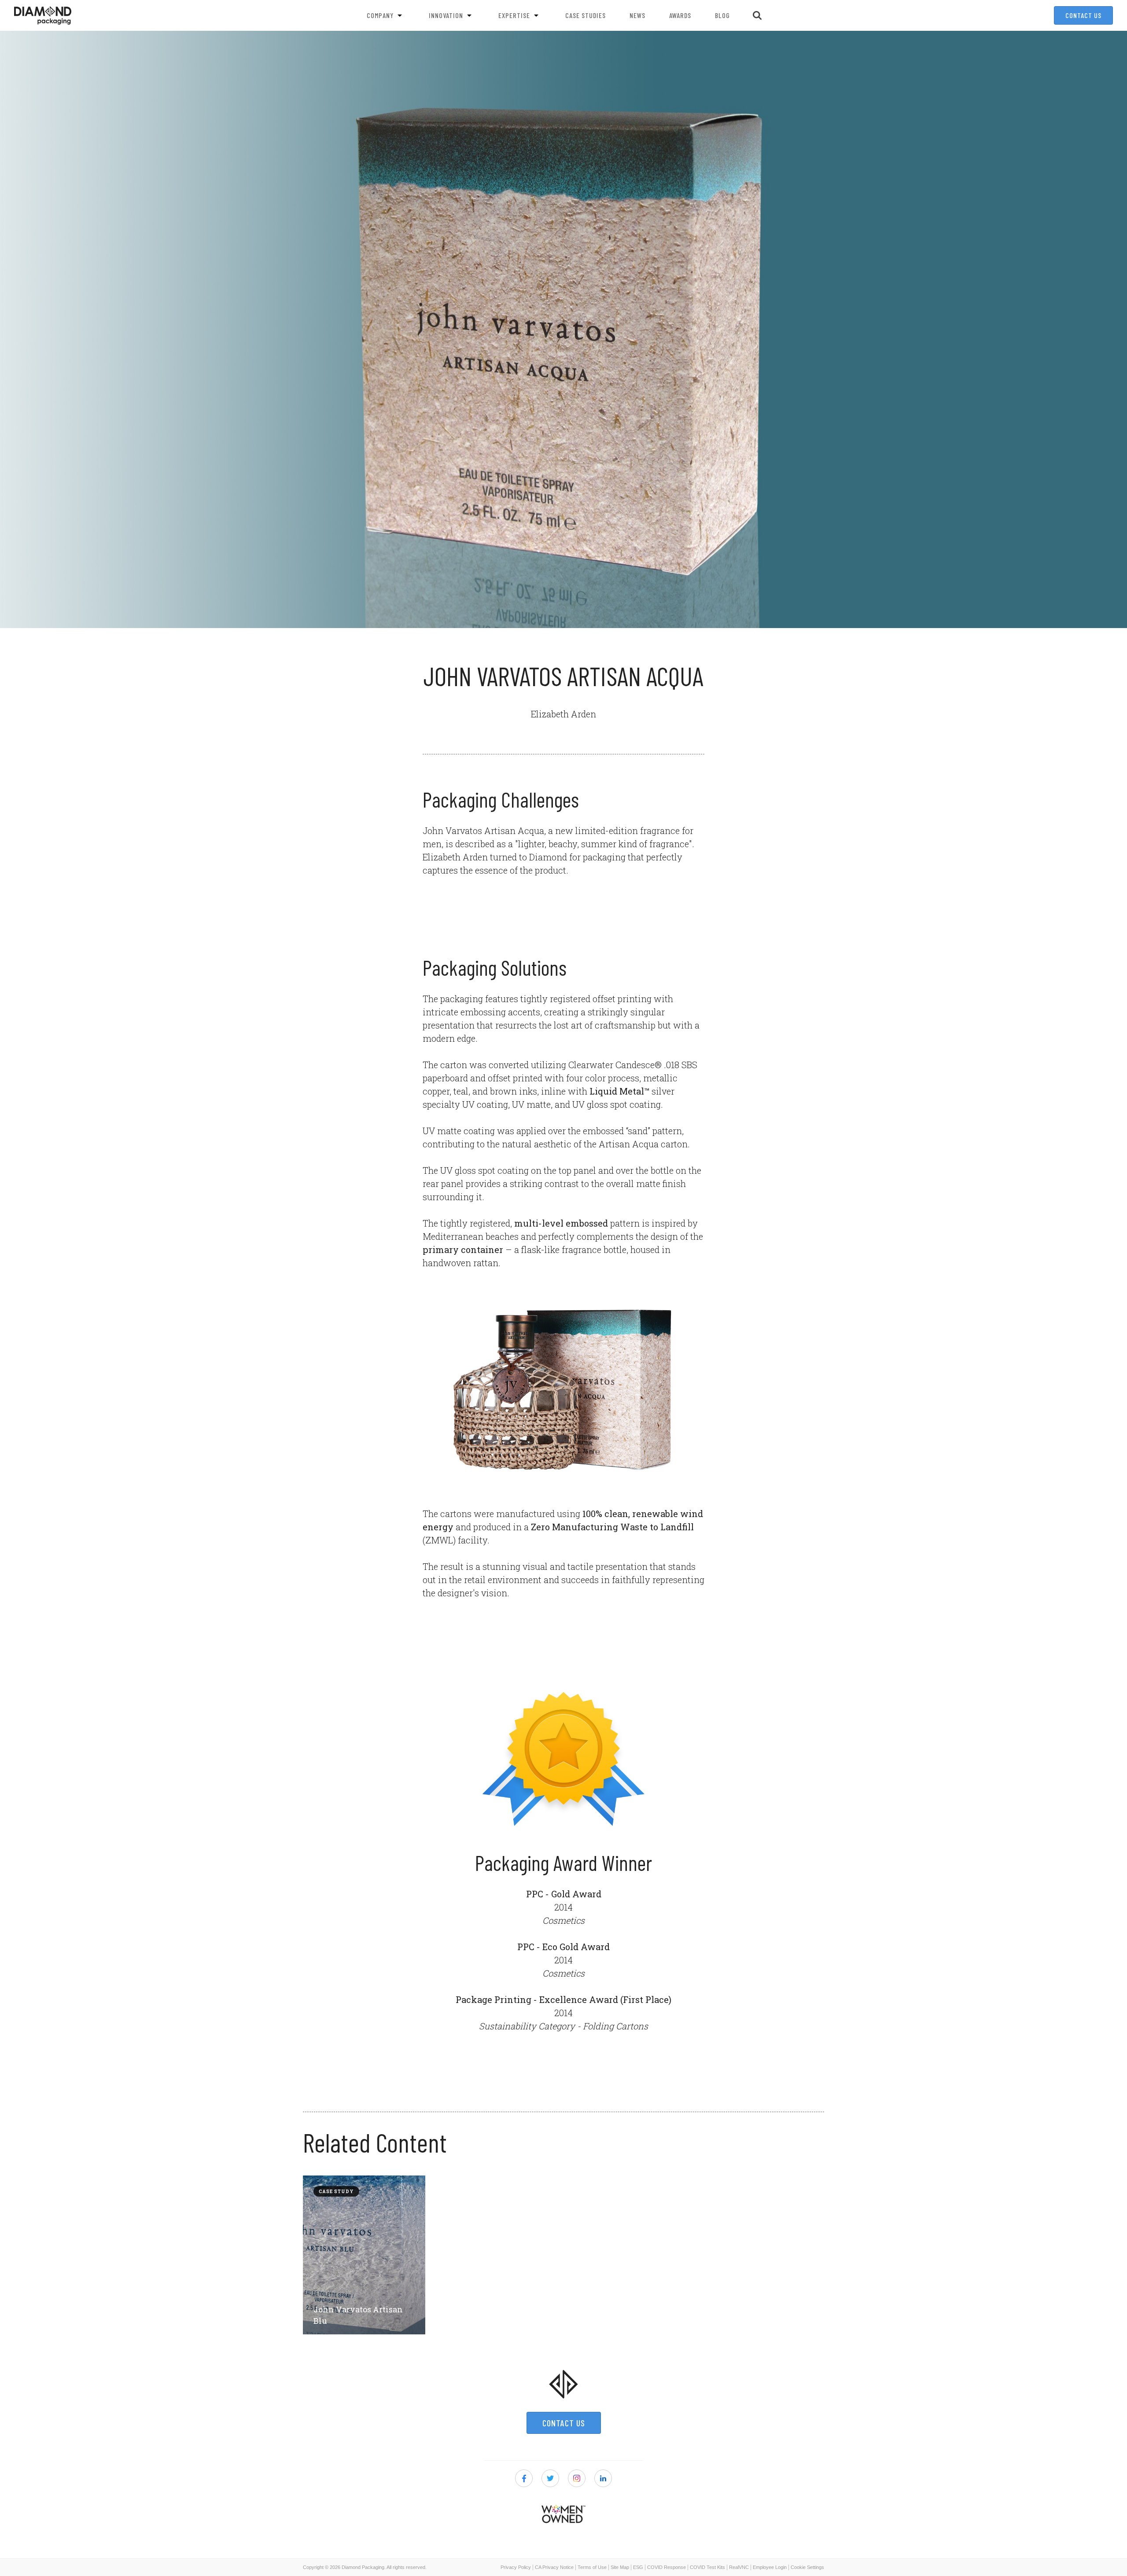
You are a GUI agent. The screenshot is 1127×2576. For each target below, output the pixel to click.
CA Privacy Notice (554, 2567)
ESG (638, 2567)
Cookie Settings (807, 2567)
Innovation (446, 15)
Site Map (620, 2567)
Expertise (514, 15)
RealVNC (739, 2567)
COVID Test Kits (707, 2567)
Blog (722, 15)
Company (380, 15)
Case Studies (586, 15)
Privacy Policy (516, 2567)
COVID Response (667, 2567)
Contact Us (1083, 15)
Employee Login (770, 2567)
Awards (680, 15)
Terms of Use (592, 2567)
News (637, 15)
